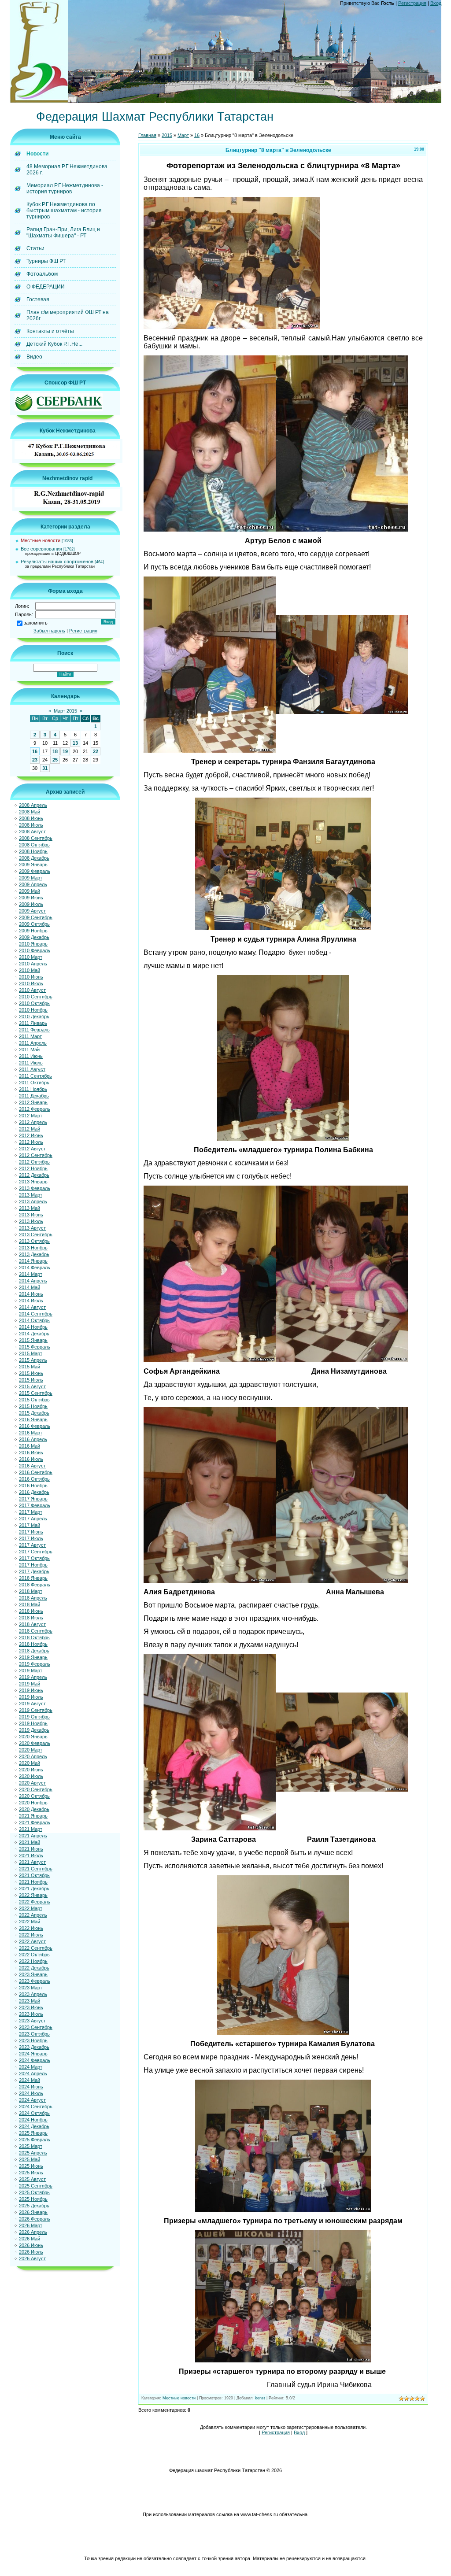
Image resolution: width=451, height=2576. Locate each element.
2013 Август (32, 1228)
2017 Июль (31, 1538)
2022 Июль (31, 1935)
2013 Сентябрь (36, 1234)
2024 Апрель (33, 2073)
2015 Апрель (33, 1360)
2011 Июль (31, 1063)
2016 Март (31, 1433)
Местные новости (41, 540)
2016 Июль (31, 1459)
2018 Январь (33, 1578)
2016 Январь (33, 1419)
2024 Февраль (35, 2060)
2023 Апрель (33, 1994)
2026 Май (30, 2239)
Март (183, 135)
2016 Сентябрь (36, 1472)
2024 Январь (33, 2054)
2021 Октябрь (34, 1875)
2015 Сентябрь (36, 1393)
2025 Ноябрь (33, 2199)
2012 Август (32, 1149)
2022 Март (31, 1908)
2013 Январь (33, 1182)
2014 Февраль (35, 1268)
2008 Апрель (33, 805)
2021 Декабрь (34, 1889)
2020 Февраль (35, 1743)
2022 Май (30, 1922)
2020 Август (32, 1783)
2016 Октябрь (34, 1479)
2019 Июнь (31, 1690)
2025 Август (32, 2179)
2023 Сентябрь (36, 2027)
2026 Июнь (31, 2245)
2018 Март (31, 1591)
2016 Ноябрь (33, 1486)
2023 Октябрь (34, 2034)
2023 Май (30, 2001)
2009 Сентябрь (36, 917)
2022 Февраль (35, 1902)
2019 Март (31, 1671)
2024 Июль (31, 2093)
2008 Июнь (31, 818)
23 (35, 760)
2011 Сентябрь (35, 1076)
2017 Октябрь (34, 1558)
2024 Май (30, 2080)
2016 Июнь (31, 1452)
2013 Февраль (35, 1188)
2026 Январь (33, 2212)
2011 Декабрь (34, 1096)
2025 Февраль (35, 2140)
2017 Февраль (35, 1505)
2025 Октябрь (34, 2192)
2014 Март (31, 1274)
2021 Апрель (33, 1836)
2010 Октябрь (34, 1003)
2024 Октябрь (34, 2113)
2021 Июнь (31, 1849)
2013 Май (30, 1208)
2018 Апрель (33, 1598)
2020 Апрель (33, 1756)
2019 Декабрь (34, 1730)
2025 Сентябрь (36, 2186)
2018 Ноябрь (33, 1644)
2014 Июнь (31, 1294)
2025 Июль (31, 2173)
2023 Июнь (31, 2007)
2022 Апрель (33, 1915)
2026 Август (32, 2258)
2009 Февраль (35, 871)
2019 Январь (33, 1657)
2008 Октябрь (34, 845)
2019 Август (32, 1704)
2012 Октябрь (34, 1162)
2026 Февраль (35, 2219)
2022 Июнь (31, 1928)
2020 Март (31, 1750)
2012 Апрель (33, 1122)
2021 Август (32, 1862)
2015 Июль (31, 1380)
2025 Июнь (31, 2166)
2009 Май (30, 891)
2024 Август (32, 2100)
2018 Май (30, 1604)
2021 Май (30, 1842)
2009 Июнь (31, 898)
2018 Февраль (35, 1585)
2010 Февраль (35, 950)
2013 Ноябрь (33, 1248)
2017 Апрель (33, 1519)
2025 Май (30, 2159)
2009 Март (31, 878)
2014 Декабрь (34, 1334)
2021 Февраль (35, 1822)
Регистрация (412, 3)
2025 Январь (33, 2133)
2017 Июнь (31, 1532)
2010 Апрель (33, 964)
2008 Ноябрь (33, 851)
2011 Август (32, 1069)
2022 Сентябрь (36, 1948)
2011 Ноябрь (33, 1089)
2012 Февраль (35, 1109)
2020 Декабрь (34, 1809)
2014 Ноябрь (33, 1327)
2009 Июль (31, 904)
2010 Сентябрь (36, 997)
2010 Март (31, 957)
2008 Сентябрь (36, 838)
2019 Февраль (35, 1664)
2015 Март (31, 1353)
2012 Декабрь (34, 1175)
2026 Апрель (33, 2232)
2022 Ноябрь (33, 1961)
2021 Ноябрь (33, 1882)
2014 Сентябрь (36, 1314)
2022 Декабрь (34, 1968)
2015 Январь (33, 1340)
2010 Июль (31, 983)
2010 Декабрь (34, 1016)
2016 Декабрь (34, 1492)
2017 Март (31, 1512)
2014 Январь (33, 1261)
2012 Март (31, 1116)
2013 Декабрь (34, 1254)
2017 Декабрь (34, 1571)
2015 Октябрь (34, 1400)
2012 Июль (31, 1142)
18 (55, 751)
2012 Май (30, 1129)
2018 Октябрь (34, 1637)
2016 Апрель (33, 1439)
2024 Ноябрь (33, 2120)
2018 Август (32, 1624)
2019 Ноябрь (33, 1723)
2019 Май (30, 1684)
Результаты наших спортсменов (57, 562)
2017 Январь (33, 1499)
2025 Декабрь (34, 2206)
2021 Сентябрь (36, 1869)
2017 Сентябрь (36, 1552)
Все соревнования (41, 549)
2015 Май (30, 1367)
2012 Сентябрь (36, 1155)
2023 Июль (31, 2014)
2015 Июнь (31, 1373)
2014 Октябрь (34, 1320)
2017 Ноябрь (33, 1565)
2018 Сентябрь (36, 1631)
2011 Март (30, 1036)
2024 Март (31, 2067)
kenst (260, 2398)
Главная (147, 135)
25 (55, 760)
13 (75, 743)
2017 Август (32, 1545)
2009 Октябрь (34, 924)
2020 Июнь (31, 1770)
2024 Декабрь (34, 2126)
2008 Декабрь (34, 858)
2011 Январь (33, 1023)
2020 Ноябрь (33, 1803)
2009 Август (32, 911)
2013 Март (31, 1195)
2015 (167, 135)
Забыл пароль (49, 631)
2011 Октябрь (34, 1083)
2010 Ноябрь (33, 1010)
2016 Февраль (35, 1426)
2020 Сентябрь (36, 1789)
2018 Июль (31, 1618)
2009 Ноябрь (33, 931)
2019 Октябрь (34, 1717)
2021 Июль (31, 1855)
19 (65, 751)
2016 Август (32, 1466)
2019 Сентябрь (36, 1710)
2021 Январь (33, 1816)
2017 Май (30, 1525)
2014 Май (30, 1287)
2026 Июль (31, 2252)
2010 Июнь (31, 977)
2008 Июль (31, 825)
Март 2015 (65, 711)
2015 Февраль (35, 1347)
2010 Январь (33, 944)
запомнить (36, 623)
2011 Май (29, 1050)
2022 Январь (33, 1895)
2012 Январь (33, 1102)
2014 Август (32, 1307)
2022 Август (32, 1941)
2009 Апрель (33, 884)
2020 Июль (31, 1776)
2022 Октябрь (34, 1955)
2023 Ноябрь (33, 2040)
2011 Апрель (33, 1043)
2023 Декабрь (34, 2047)
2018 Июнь (31, 1611)
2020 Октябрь (34, 1796)
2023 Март (31, 1988)
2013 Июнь (31, 1215)
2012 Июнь (31, 1135)
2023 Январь (33, 1974)
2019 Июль (31, 1697)
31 (45, 768)
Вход (436, 3)
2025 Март (31, 2146)
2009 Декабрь (34, 937)
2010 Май (30, 970)
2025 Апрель (33, 2153)
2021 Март (31, 1829)
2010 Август (32, 990)
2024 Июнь (31, 2087)
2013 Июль (31, 1221)
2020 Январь (33, 1737)
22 (96, 751)
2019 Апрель (33, 1677)
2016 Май (30, 1446)
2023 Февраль (35, 1981)
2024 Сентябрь (36, 2107)
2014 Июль (31, 1301)
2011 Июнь (31, 1056)
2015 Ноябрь (33, 1406)
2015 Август (32, 1386)
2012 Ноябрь (33, 1168)
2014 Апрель (33, 1281)
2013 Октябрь (34, 1241)
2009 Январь (33, 865)
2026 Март (31, 2225)
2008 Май (30, 812)
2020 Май (30, 1763)
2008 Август (32, 832)
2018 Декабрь (34, 1651)
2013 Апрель (33, 1201)
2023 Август (32, 2021)
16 (35, 751)
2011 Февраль (34, 1030)
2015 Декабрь (34, 1413)
